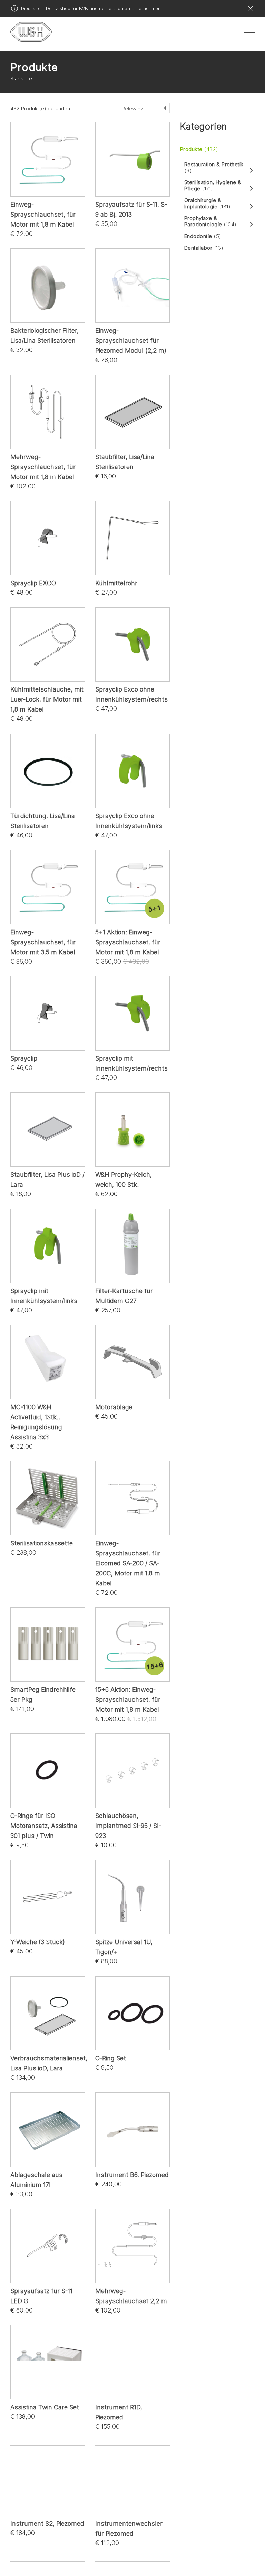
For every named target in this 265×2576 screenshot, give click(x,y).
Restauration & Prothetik (214, 168)
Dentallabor (204, 248)
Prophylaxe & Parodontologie (210, 221)
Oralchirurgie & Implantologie (207, 203)
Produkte (199, 149)
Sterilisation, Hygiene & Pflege (213, 186)
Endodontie (203, 236)
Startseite (21, 78)
